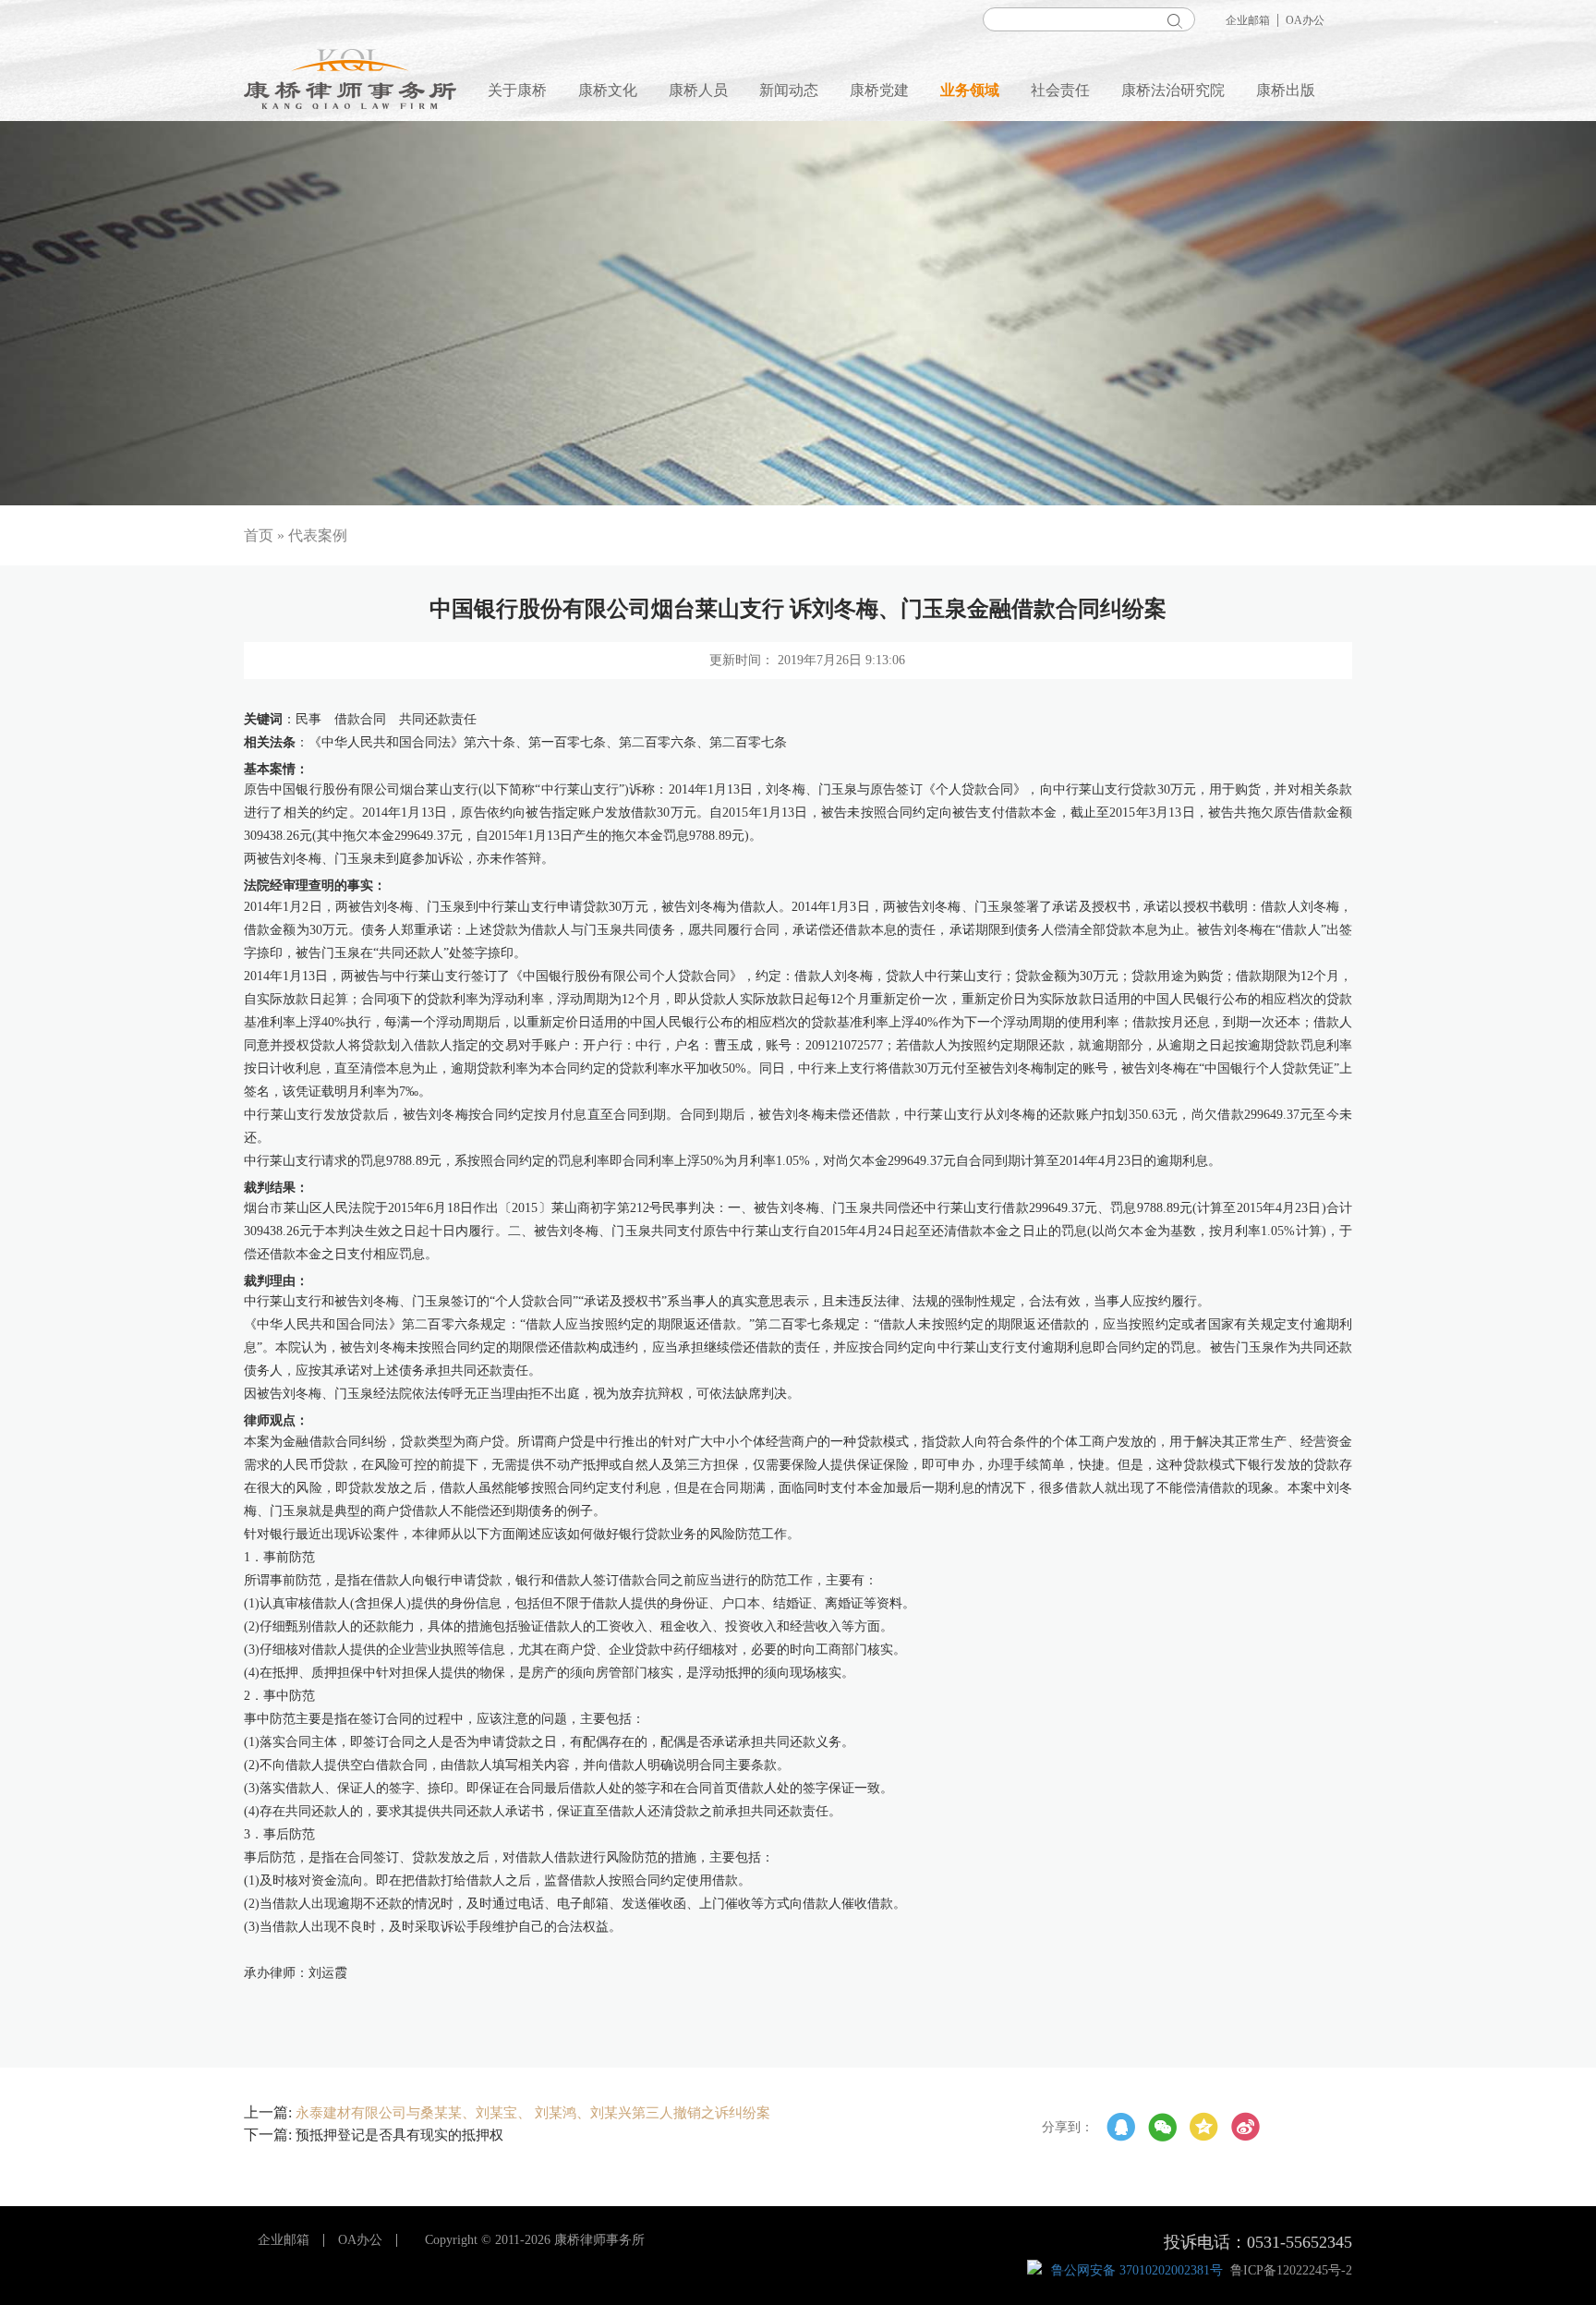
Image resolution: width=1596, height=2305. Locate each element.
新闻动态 (789, 90)
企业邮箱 (1248, 20)
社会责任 (1060, 90)
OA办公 (1305, 20)
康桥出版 (1286, 90)
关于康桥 (517, 90)
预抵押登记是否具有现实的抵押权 (399, 2135)
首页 (259, 535)
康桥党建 (879, 90)
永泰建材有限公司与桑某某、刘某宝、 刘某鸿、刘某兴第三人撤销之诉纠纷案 (533, 2113)
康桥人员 (698, 90)
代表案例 (318, 535)
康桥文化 (608, 90)
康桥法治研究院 (1173, 90)
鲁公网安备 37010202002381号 (1137, 2270)
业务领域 (970, 90)
